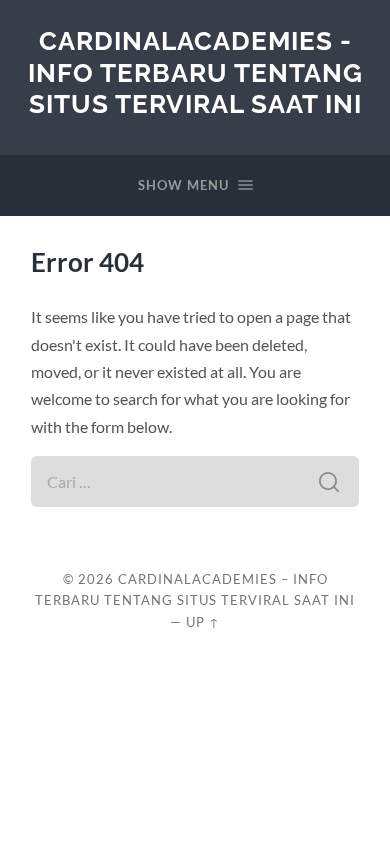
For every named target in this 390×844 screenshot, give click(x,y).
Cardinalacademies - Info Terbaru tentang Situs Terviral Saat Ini (195, 72)
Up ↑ (203, 622)
